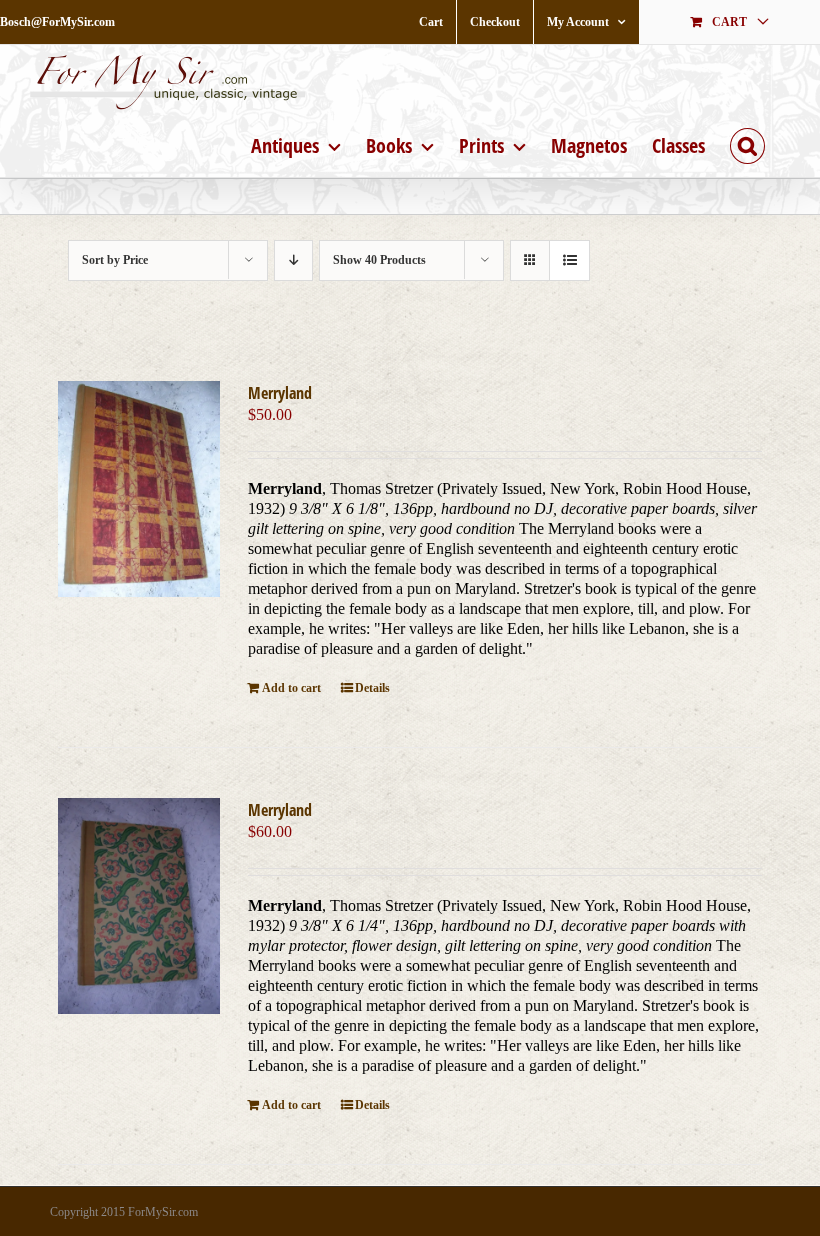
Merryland (280, 393)
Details (372, 688)
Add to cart (291, 688)
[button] (747, 143)
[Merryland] (139, 489)
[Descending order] (293, 260)
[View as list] (569, 260)
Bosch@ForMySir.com (57, 22)
